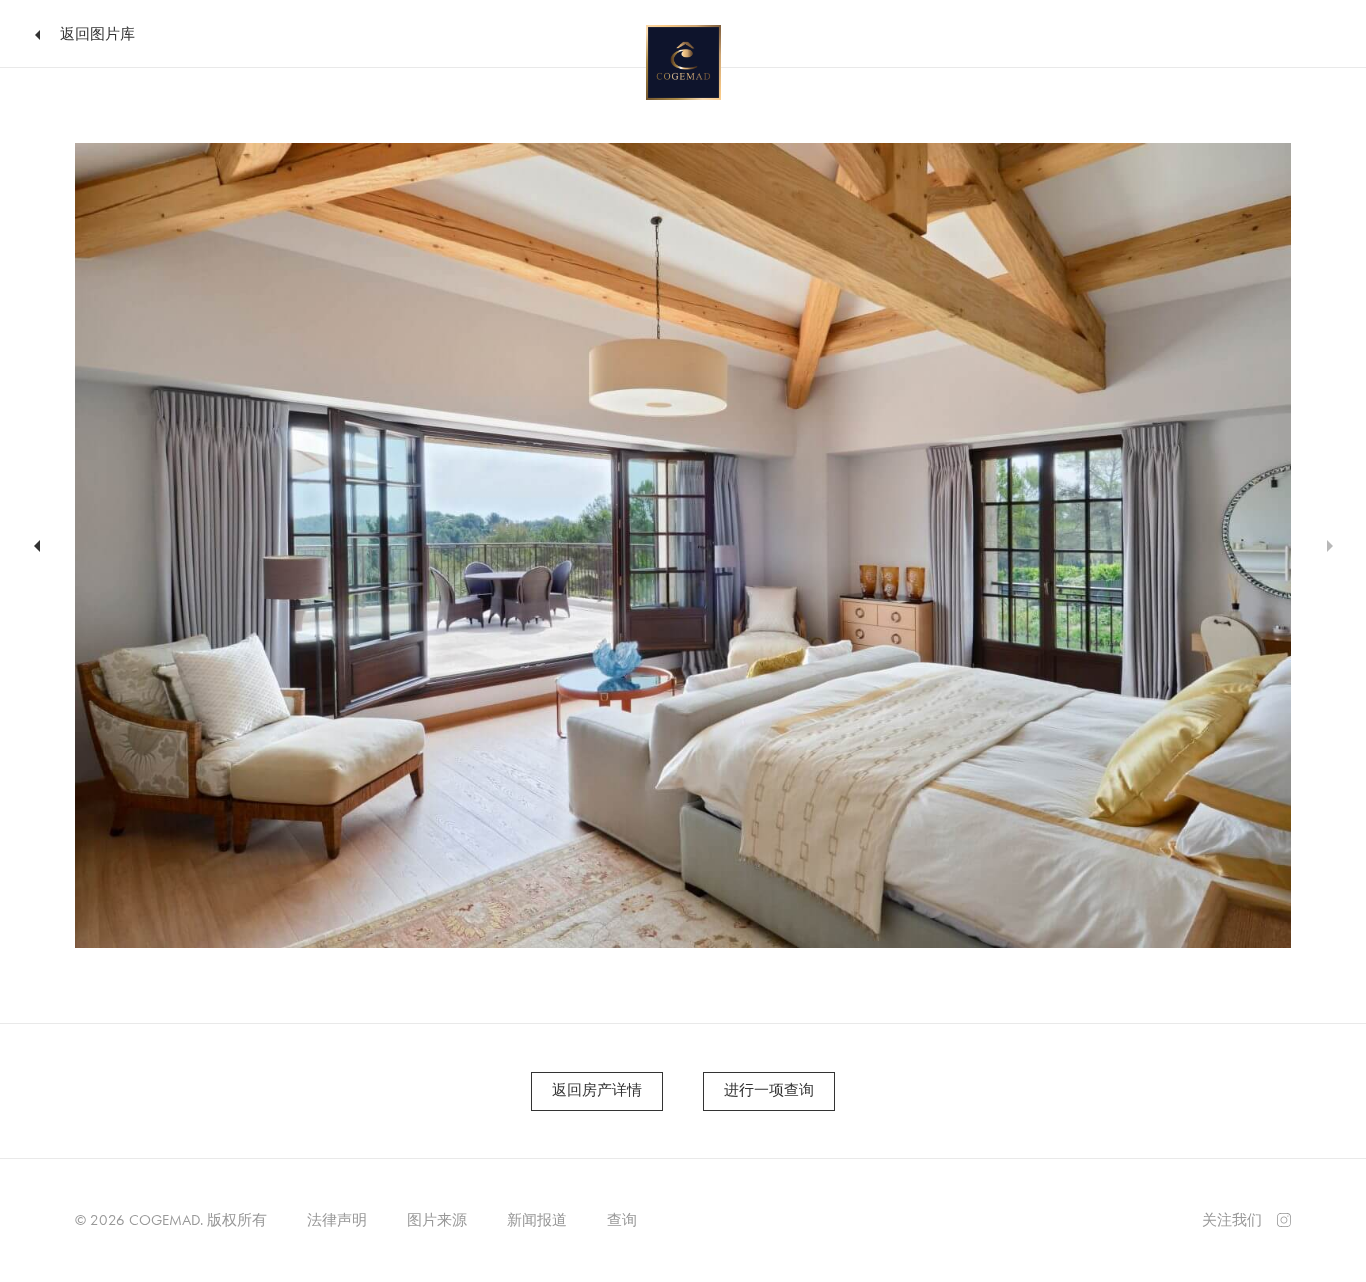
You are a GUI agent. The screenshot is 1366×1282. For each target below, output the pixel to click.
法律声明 (337, 1220)
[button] (33, 546)
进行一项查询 (769, 1090)
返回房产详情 (597, 1090)
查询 (622, 1220)
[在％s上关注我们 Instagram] (1284, 1218)
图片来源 (437, 1220)
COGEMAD (164, 1220)
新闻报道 (537, 1220)
